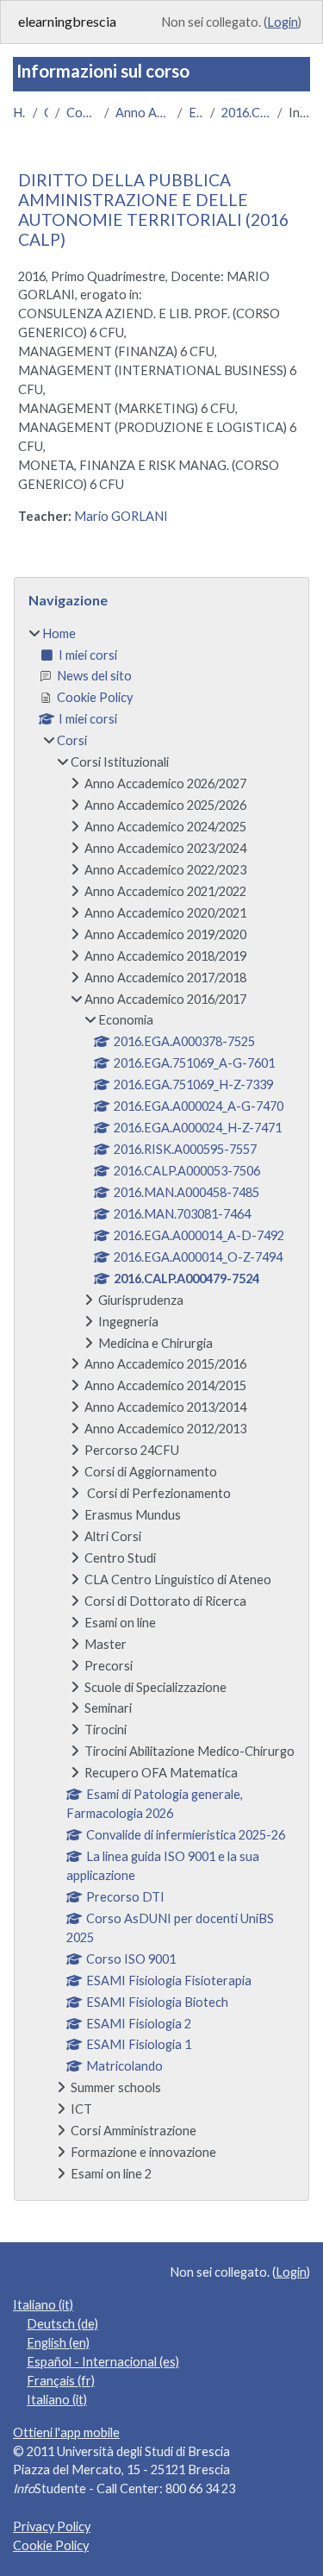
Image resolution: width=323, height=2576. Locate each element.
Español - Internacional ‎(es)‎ (103, 2362)
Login (283, 22)
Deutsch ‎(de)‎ (62, 2324)
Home (19, 113)
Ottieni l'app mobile (66, 2432)
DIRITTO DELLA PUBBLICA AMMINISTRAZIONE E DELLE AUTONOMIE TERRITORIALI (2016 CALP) (153, 210)
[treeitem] (161, 1404)
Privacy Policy (52, 2526)
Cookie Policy (51, 2545)
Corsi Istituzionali (82, 113)
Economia (196, 113)
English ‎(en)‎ (58, 2343)
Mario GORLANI (121, 516)
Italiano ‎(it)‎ (43, 2305)
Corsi (46, 113)
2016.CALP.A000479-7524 (246, 113)
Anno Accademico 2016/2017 (143, 113)
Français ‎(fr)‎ (61, 2381)
